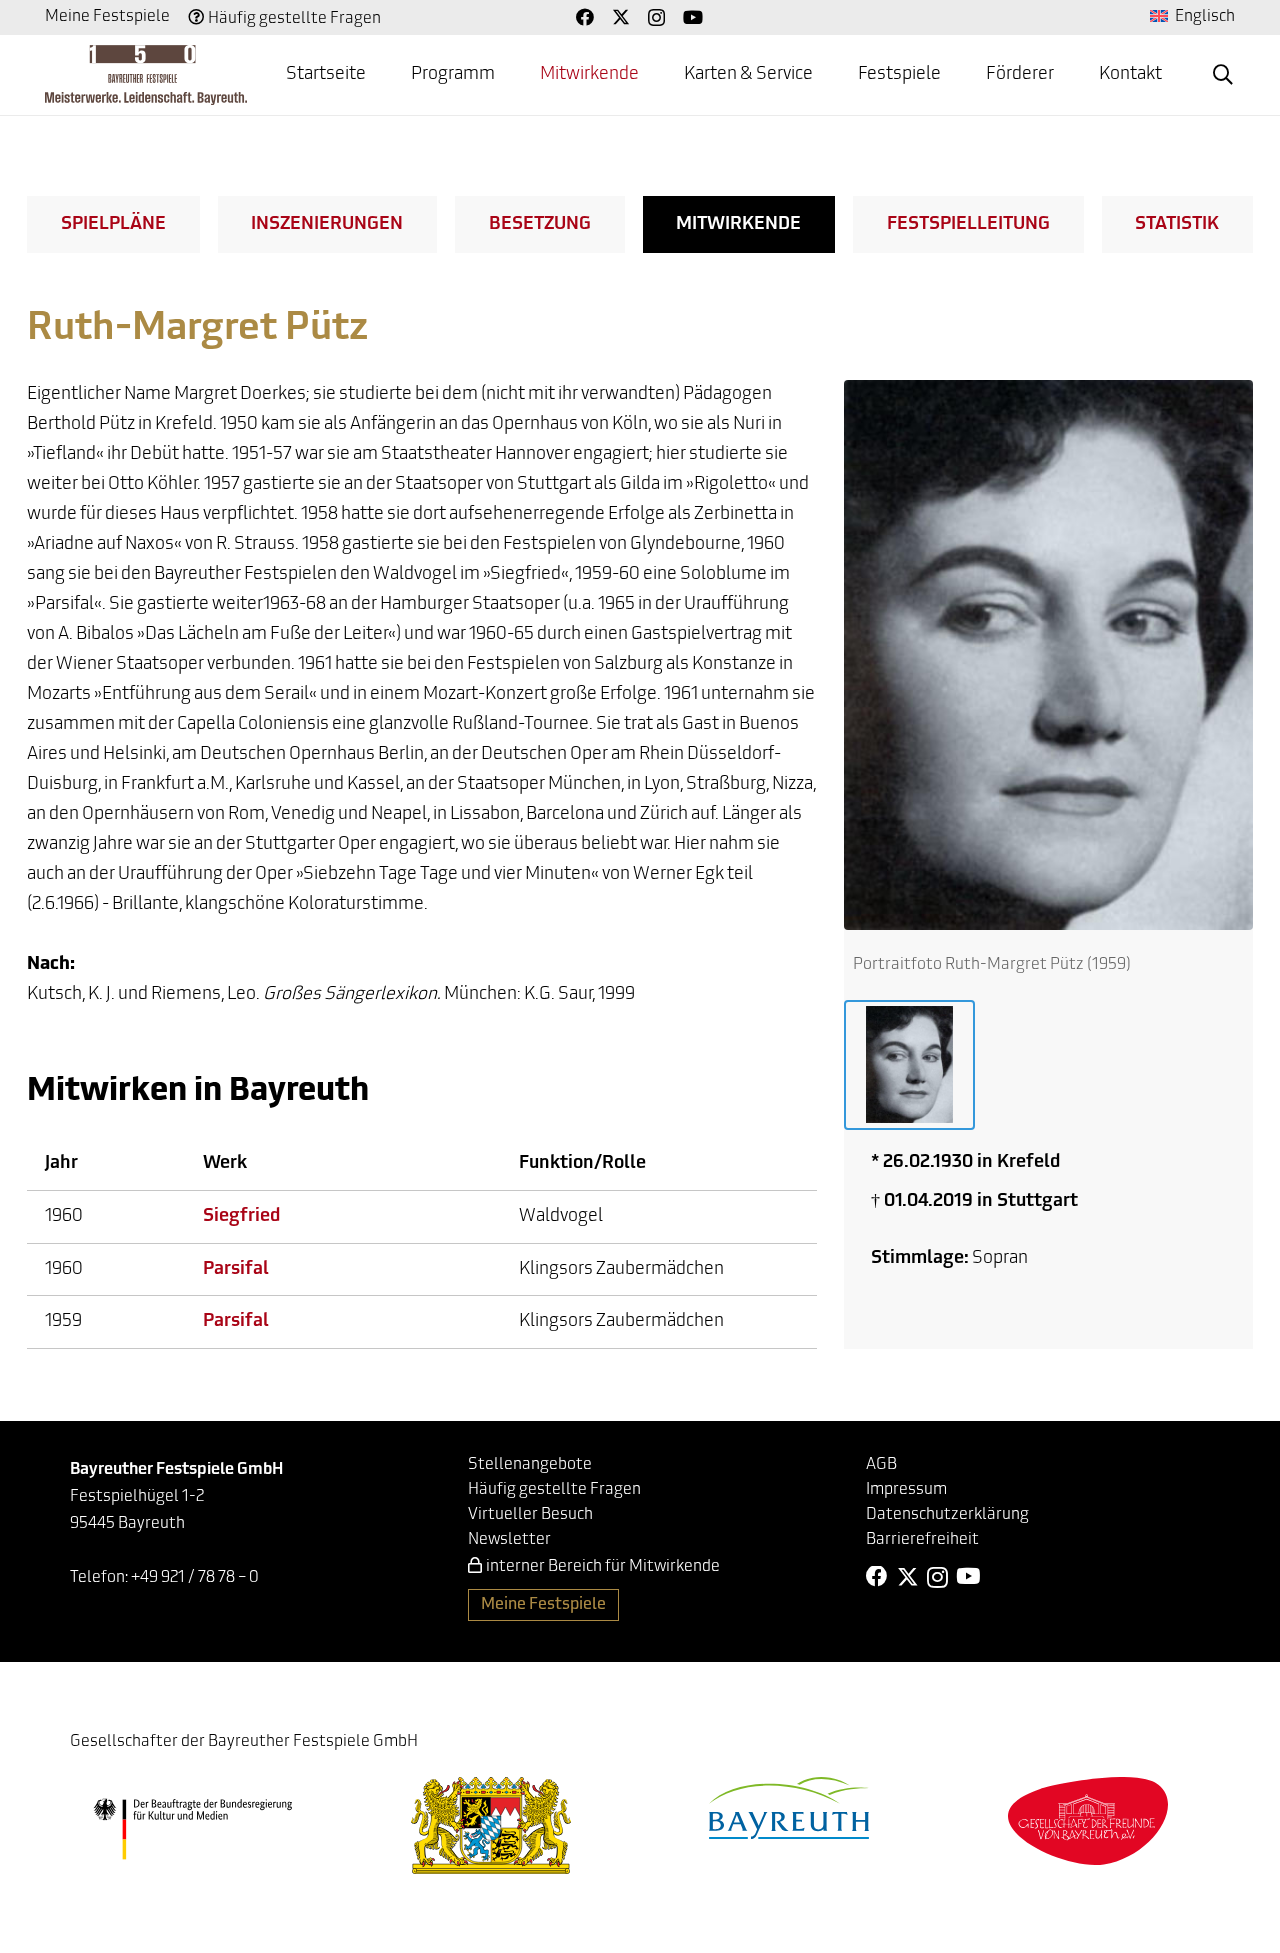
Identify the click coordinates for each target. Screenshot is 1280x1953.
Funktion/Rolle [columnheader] (582, 1164)
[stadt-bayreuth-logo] (789, 1807)
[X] (621, 17)
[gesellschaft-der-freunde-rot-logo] (1088, 1820)
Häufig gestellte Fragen (294, 19)
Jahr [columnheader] (61, 1164)
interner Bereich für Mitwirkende (603, 1567)
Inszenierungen (327, 225)
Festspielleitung (968, 225)
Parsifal (236, 1270)
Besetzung (540, 225)
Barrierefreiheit (922, 1540)
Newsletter (509, 1540)
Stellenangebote (530, 1465)
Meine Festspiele (107, 17)
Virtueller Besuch (530, 1515)
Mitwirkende (738, 225)
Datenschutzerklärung (947, 1515)
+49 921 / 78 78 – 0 (195, 1578)
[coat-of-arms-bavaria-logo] (491, 1825)
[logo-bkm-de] (192, 1829)
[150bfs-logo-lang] (146, 75)
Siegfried (241, 1217)
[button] (1223, 75)
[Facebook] (585, 17)
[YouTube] (693, 17)
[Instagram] (656, 18)
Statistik (1177, 225)
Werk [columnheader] (225, 1164)
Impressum (906, 1490)
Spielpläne (113, 225)
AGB (881, 1465)
